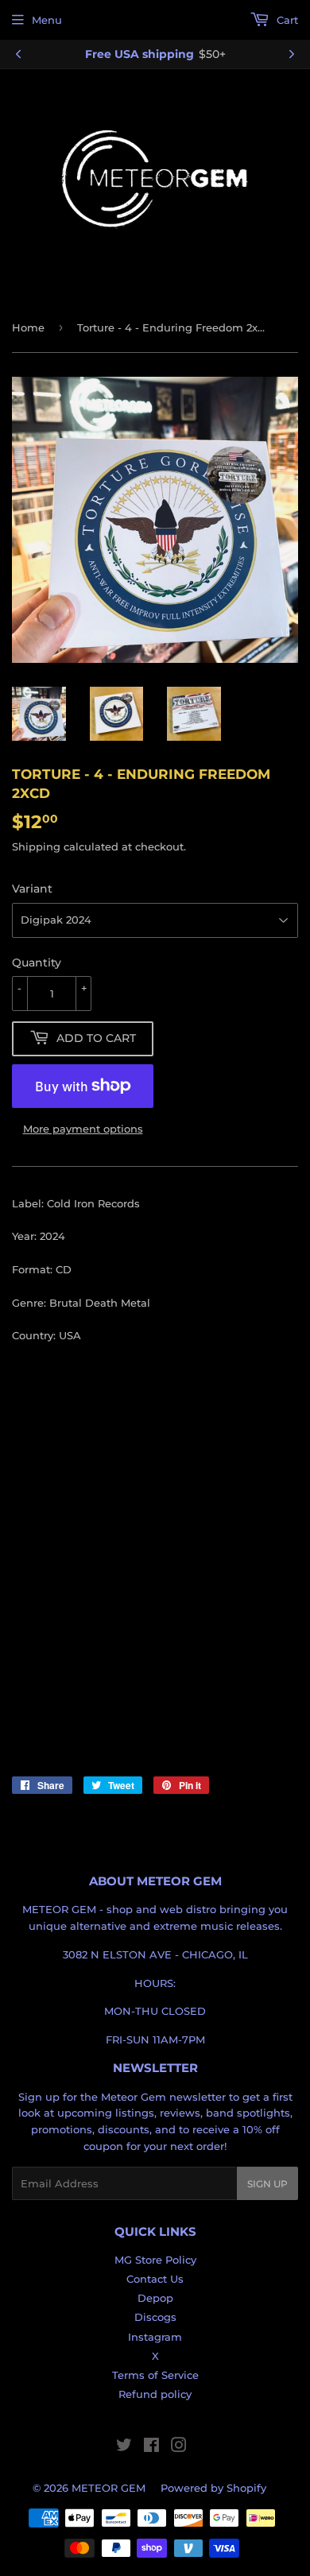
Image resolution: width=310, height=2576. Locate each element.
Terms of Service (155, 2375)
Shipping (36, 846)
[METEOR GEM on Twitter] (124, 2447)
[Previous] (18, 54)
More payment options (83, 1129)
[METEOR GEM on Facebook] (151, 2447)
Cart (286, 20)
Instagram (155, 2337)
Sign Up (267, 2184)
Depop (155, 2298)
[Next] (292, 54)
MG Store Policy (155, 2260)
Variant (32, 889)
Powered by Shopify (213, 2488)
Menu (47, 20)
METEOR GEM (108, 2488)
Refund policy (155, 2394)
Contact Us (155, 2279)
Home (28, 327)
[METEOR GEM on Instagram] (179, 2447)
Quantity (37, 963)
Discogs (155, 2317)
